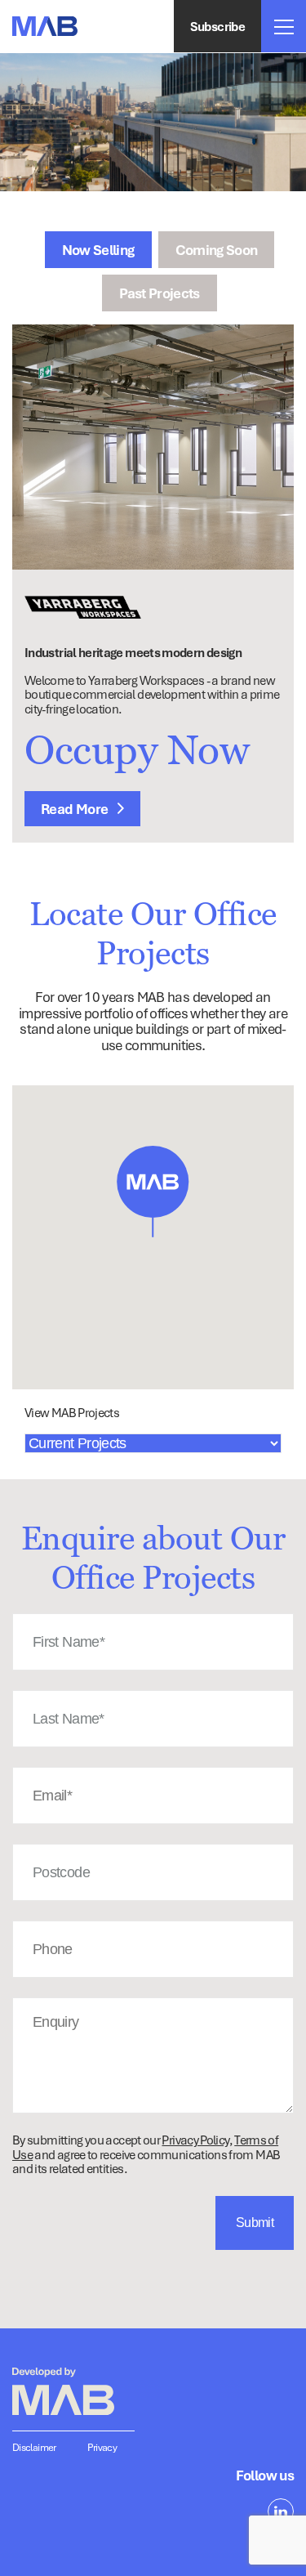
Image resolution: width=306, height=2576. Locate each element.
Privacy (102, 2447)
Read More (76, 809)
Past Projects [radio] (160, 293)
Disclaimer (34, 2447)
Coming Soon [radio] (217, 250)
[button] (153, 1191)
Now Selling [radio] (98, 250)
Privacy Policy (195, 2140)
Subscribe (217, 26)
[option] (153, 447)
